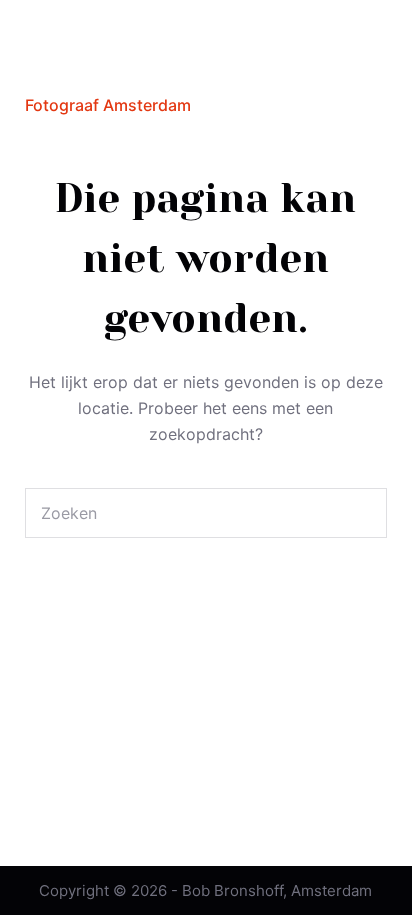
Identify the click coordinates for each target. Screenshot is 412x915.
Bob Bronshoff (113, 68)
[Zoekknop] (362, 513)
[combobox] (182, 513)
